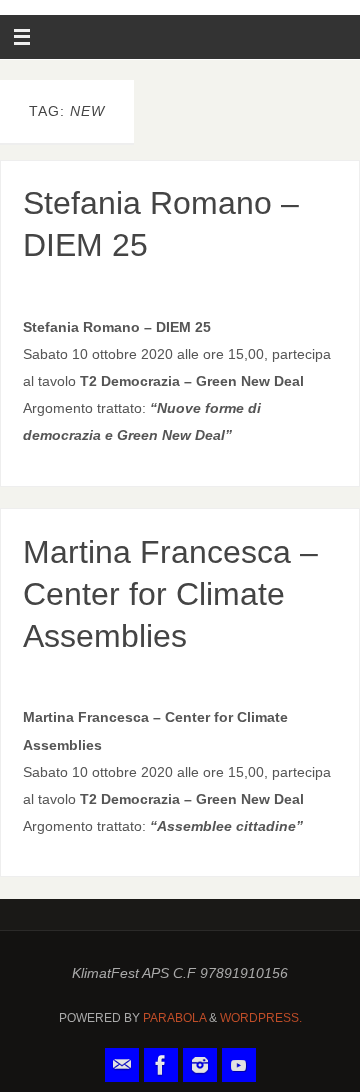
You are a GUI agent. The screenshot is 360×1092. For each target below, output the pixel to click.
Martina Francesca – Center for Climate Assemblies (170, 594)
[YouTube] (239, 1065)
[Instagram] (200, 1065)
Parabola (174, 1018)
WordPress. (261, 1018)
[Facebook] (161, 1065)
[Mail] (122, 1065)
